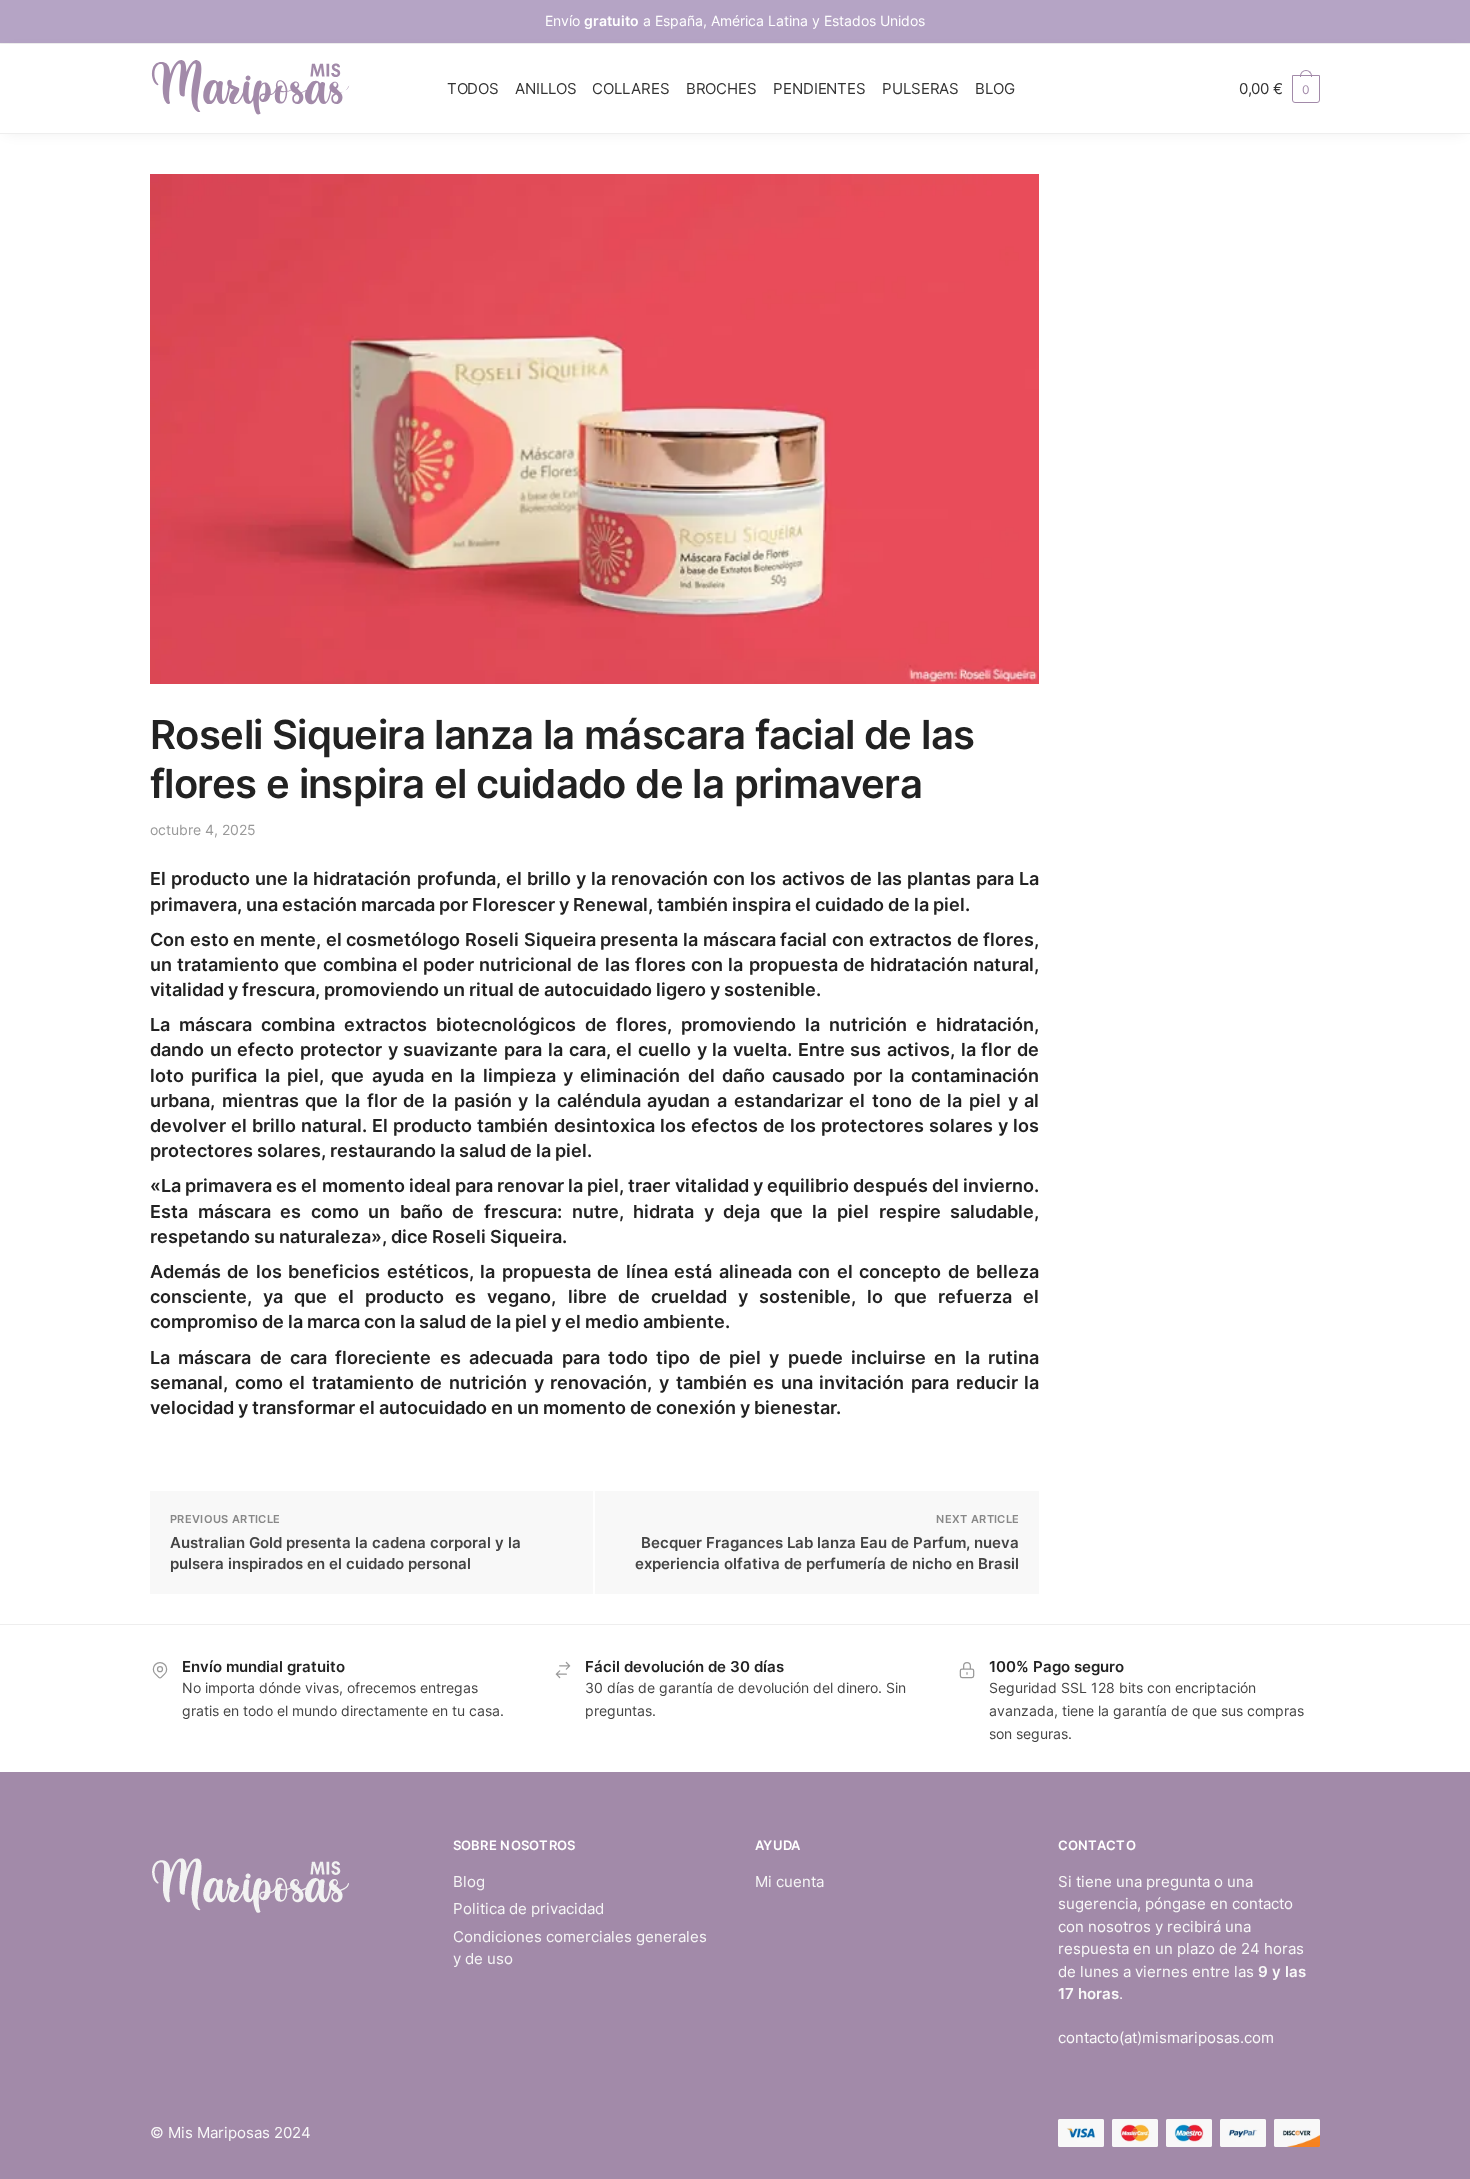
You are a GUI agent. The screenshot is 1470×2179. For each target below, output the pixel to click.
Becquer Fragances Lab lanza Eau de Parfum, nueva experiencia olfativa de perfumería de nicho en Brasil (827, 1553)
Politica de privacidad (528, 1908)
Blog (469, 1881)
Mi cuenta (789, 1881)
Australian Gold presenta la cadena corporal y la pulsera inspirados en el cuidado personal (345, 1553)
